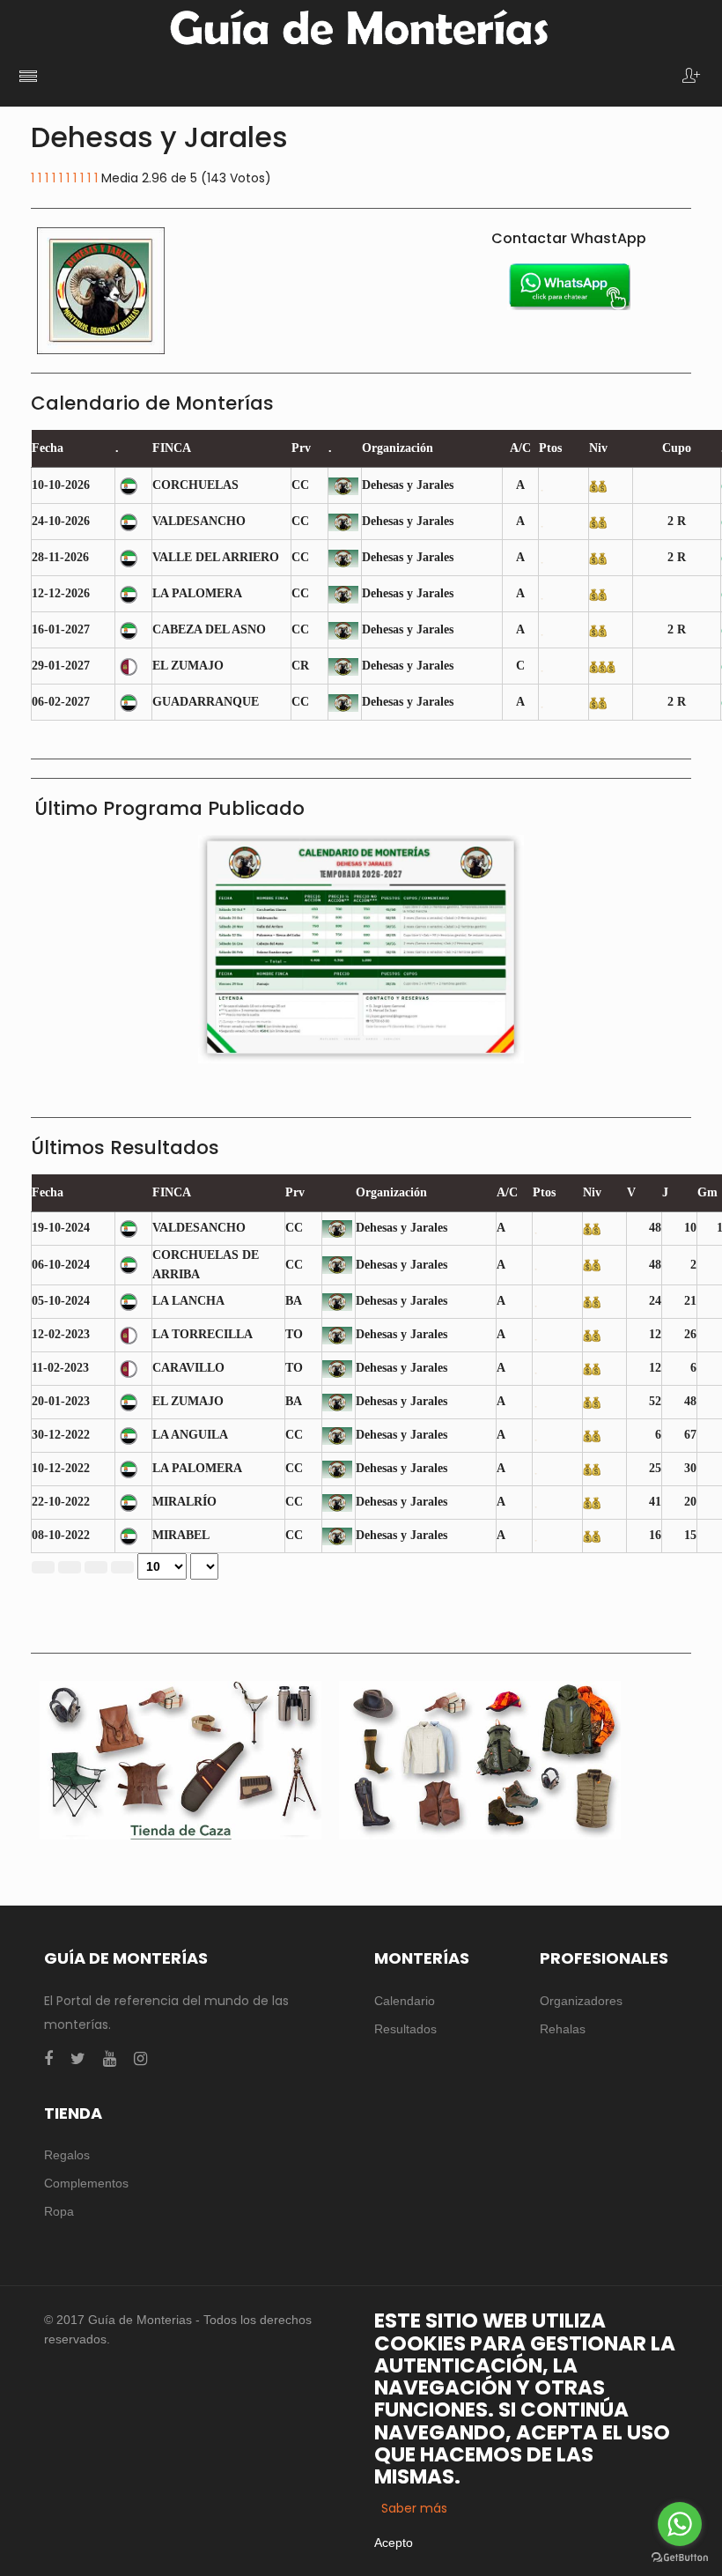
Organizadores (581, 2001)
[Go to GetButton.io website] (680, 2558)
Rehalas (563, 2029)
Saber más (414, 2508)
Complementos (86, 2183)
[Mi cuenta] (691, 77)
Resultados (405, 2029)
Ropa (59, 2211)
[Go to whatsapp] (680, 2524)
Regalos (67, 2155)
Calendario (405, 2001)
